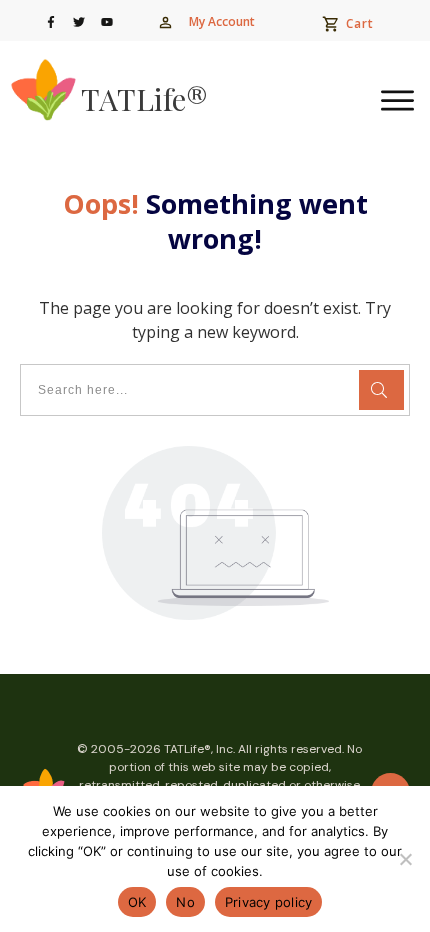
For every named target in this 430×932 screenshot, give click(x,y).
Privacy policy (269, 902)
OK (137, 902)
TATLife (144, 99)
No (185, 902)
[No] (405, 859)
